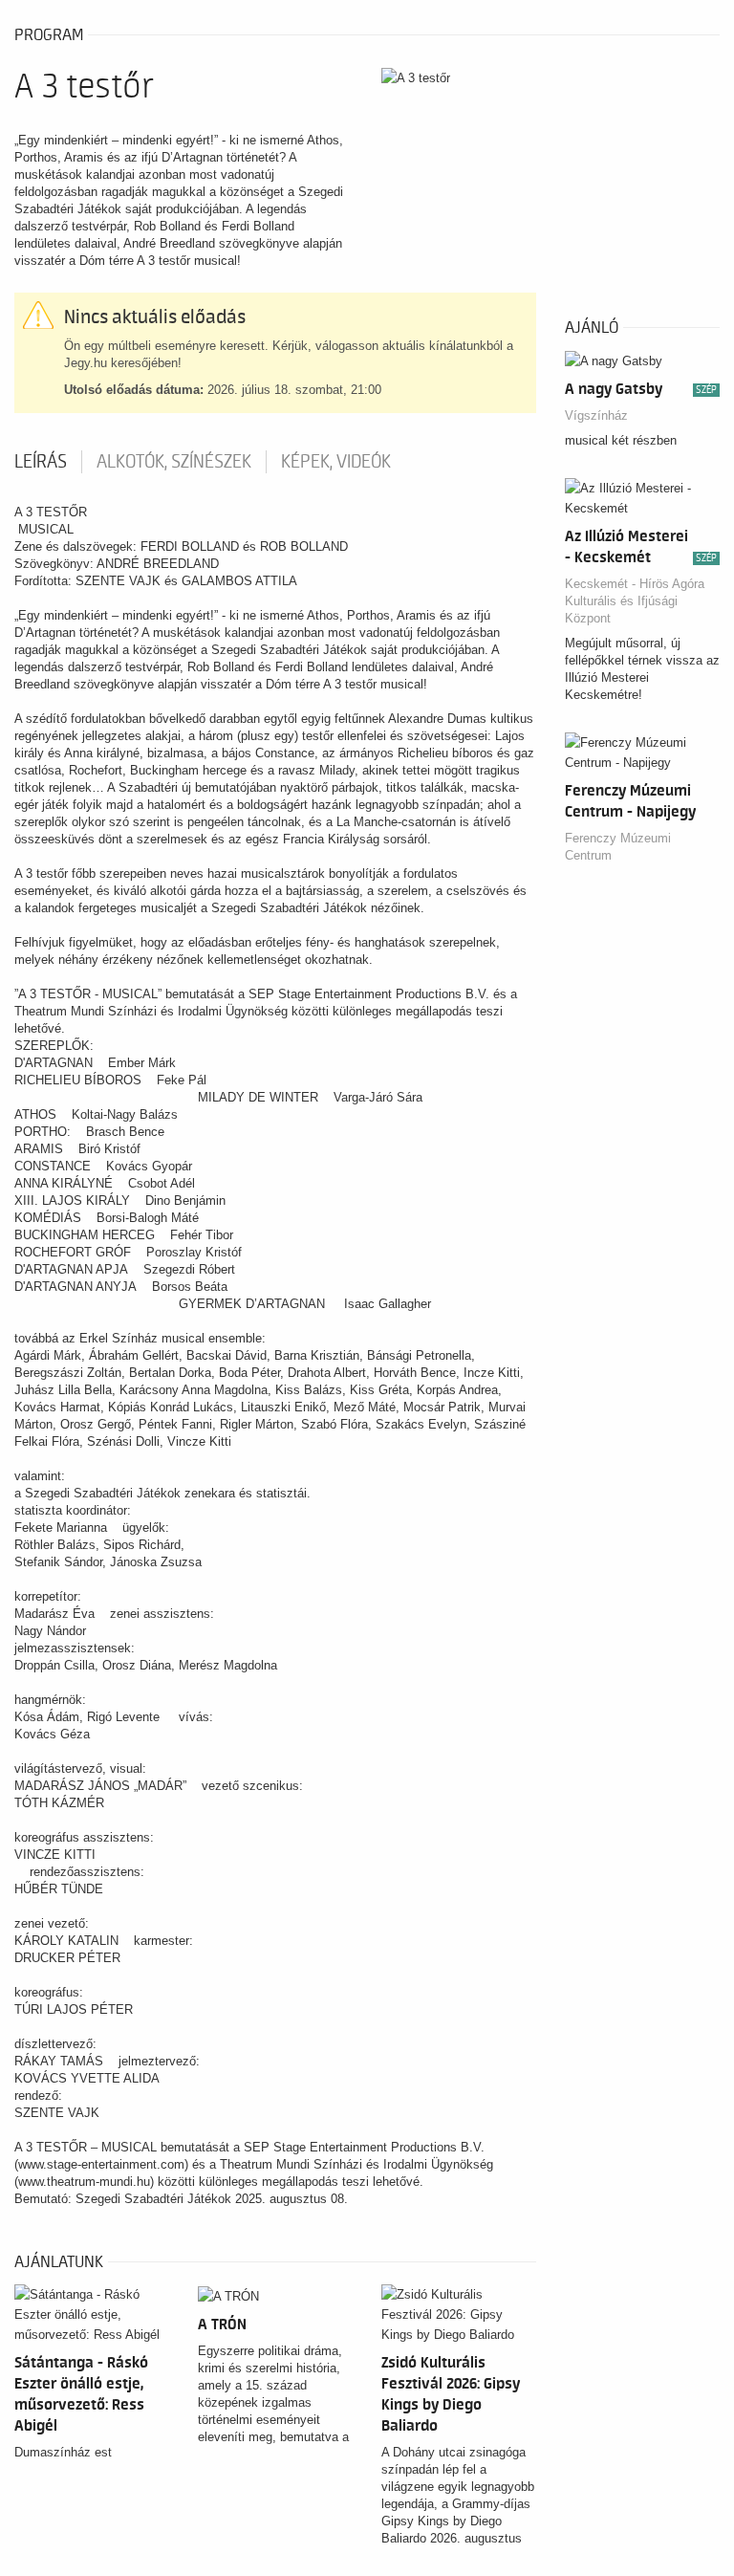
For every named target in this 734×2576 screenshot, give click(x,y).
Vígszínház (596, 415)
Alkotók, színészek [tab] (174, 462)
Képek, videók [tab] (336, 462)
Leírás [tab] (41, 462)
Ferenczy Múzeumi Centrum (618, 847)
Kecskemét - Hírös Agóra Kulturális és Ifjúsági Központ (635, 601)
